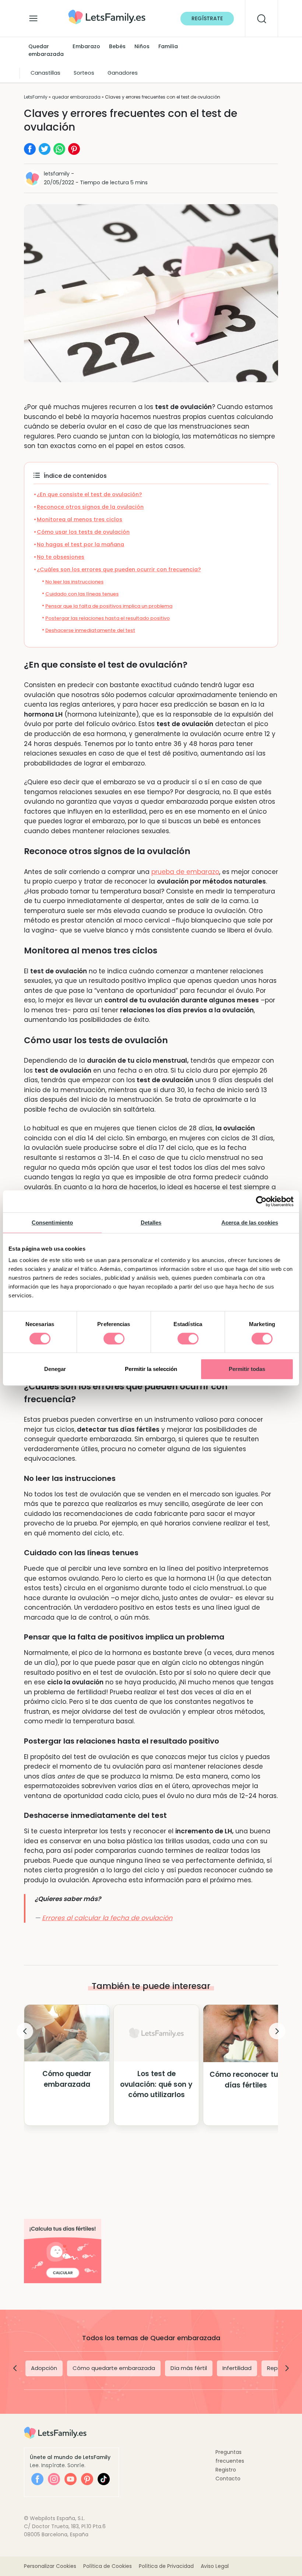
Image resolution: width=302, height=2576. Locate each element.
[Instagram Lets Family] (54, 2479)
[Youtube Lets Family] (71, 2479)
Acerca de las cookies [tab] (250, 1223)
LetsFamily (36, 97)
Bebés (117, 46)
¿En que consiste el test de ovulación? (89, 494)
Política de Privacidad (166, 2566)
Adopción (44, 2368)
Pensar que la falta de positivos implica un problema (109, 606)
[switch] (114, 1339)
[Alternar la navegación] (33, 17)
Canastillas (45, 73)
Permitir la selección (151, 1369)
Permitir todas (247, 1369)
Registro (226, 2470)
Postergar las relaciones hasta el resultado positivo (108, 618)
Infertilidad (237, 2368)
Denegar (55, 1369)
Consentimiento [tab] (52, 1223)
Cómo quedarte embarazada (114, 2368)
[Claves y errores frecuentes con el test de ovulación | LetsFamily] (107, 12)
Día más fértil (189, 2368)
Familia (168, 46)
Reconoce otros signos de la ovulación (90, 507)
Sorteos (84, 73)
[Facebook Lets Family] (37, 2479)
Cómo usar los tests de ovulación (83, 532)
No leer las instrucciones (74, 582)
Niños (142, 46)
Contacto (228, 2479)
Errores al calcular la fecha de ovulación (107, 1918)
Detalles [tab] (151, 1223)
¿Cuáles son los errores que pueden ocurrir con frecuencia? (119, 569)
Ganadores (123, 73)
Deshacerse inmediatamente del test (90, 630)
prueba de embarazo (185, 872)
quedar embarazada (76, 97)
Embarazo (86, 46)
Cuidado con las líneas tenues (82, 594)
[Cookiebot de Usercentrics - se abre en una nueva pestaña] (261, 1201)
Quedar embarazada (46, 50)
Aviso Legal (215, 2566)
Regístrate (207, 18)
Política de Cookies (108, 2566)
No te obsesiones (61, 557)
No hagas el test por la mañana (80, 544)
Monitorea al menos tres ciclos (80, 519)
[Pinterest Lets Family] (87, 2479)
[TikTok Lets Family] (104, 2479)
